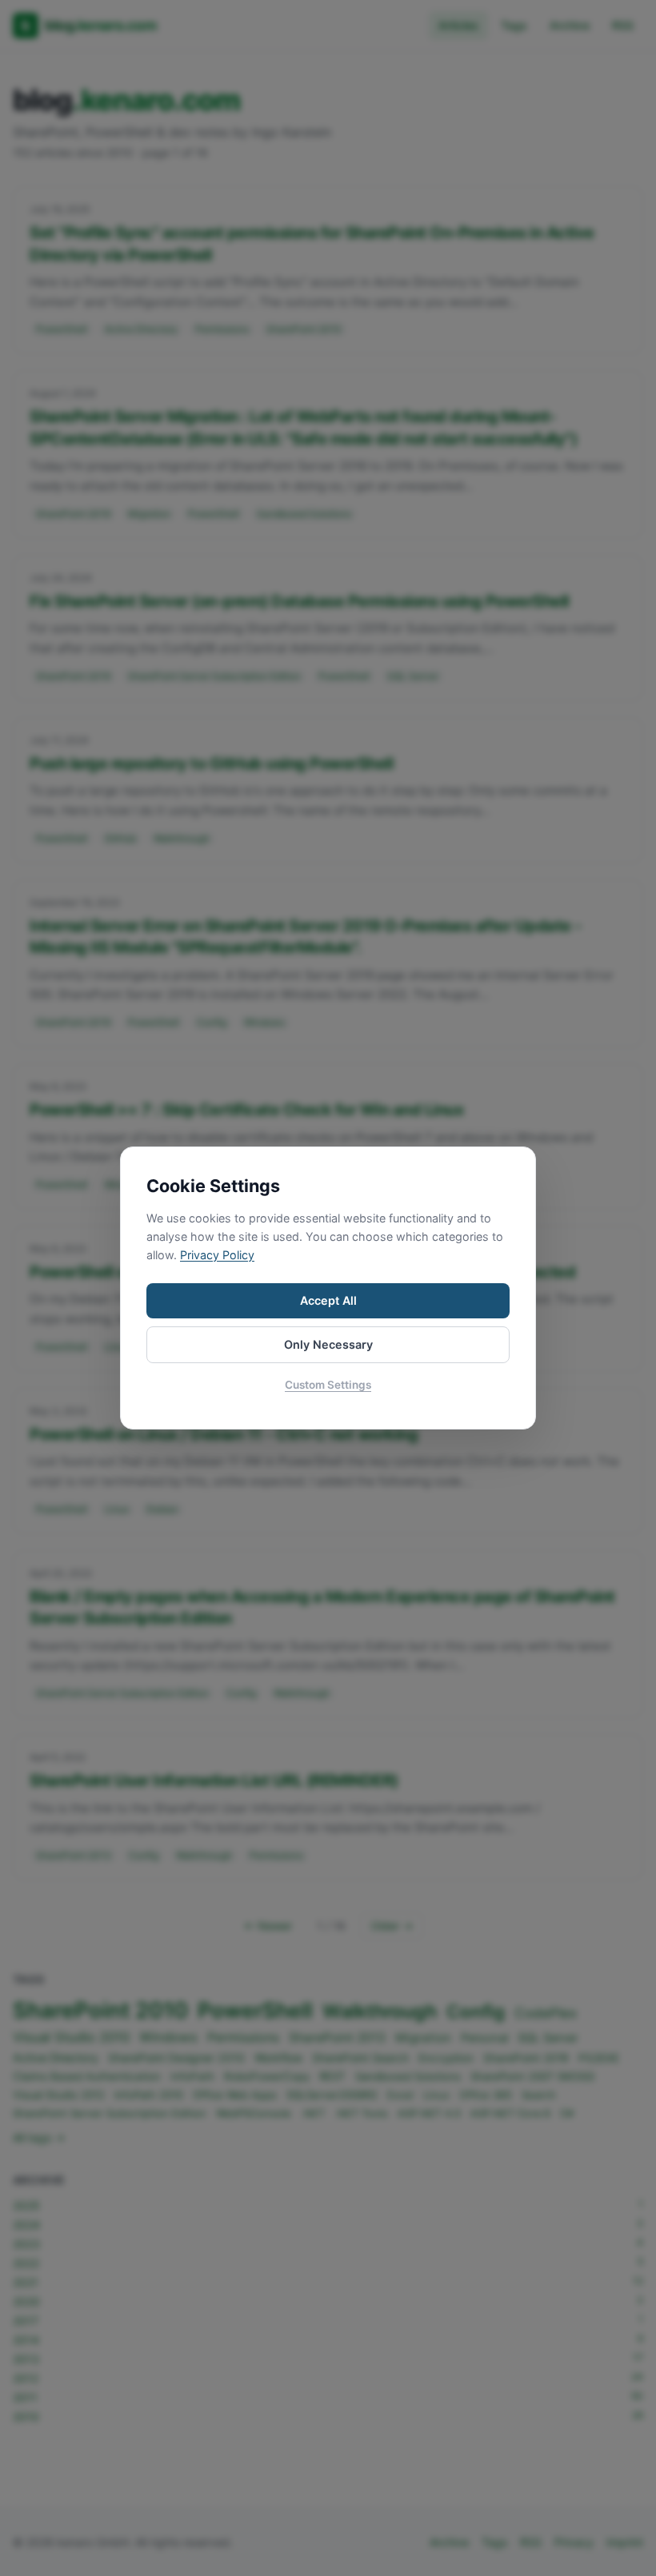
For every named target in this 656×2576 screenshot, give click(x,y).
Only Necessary (328, 1344)
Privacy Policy (217, 1255)
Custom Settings (328, 1385)
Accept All (328, 1300)
